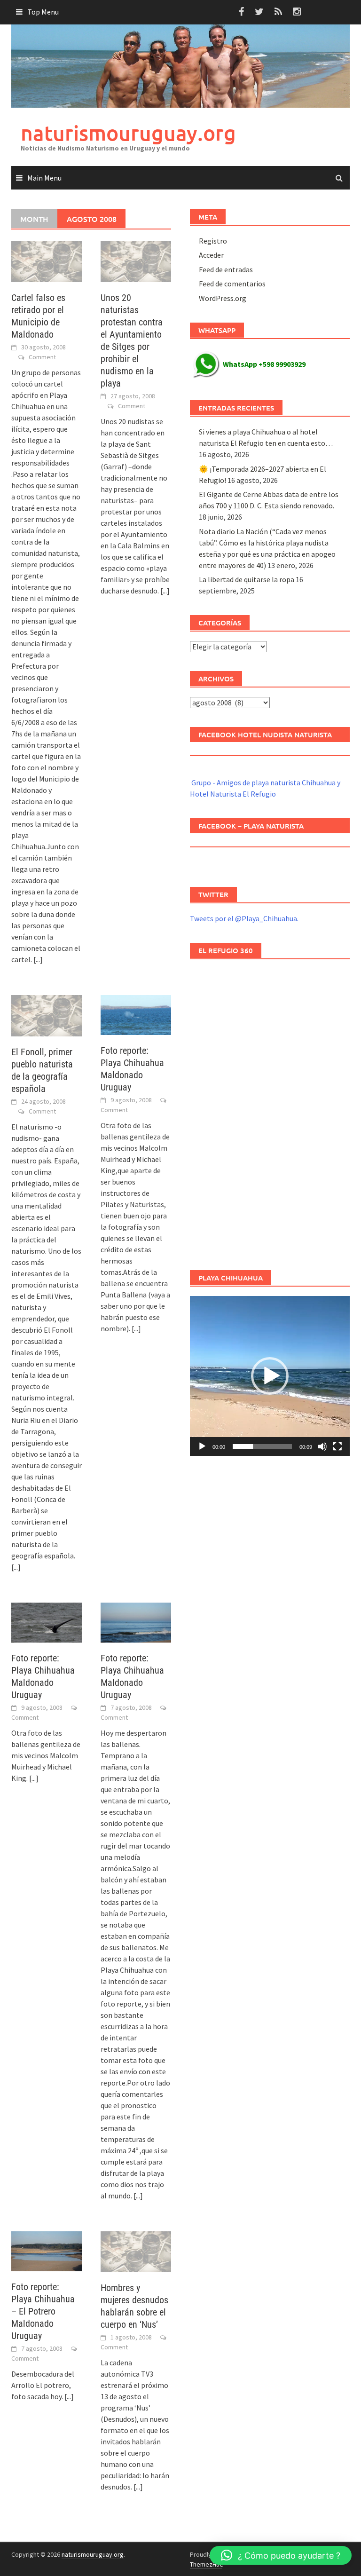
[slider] (262, 1446)
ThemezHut (206, 2564)
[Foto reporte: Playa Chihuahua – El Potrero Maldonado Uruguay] (47, 2250)
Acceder (211, 255)
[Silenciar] (322, 1446)
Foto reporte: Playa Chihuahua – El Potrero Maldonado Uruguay (43, 2311)
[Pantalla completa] (337, 1446)
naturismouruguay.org (128, 133)
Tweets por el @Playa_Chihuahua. (244, 918)
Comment (42, 357)
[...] (38, 959)
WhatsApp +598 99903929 (264, 364)
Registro (213, 241)
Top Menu (43, 12)
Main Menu (44, 178)
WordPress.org (223, 298)
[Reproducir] (202, 1446)
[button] (270, 1376)
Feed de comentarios (232, 284)
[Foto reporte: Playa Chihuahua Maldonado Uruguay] (136, 1014)
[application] (270, 1376)
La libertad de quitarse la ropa (247, 579)
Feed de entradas (226, 269)
